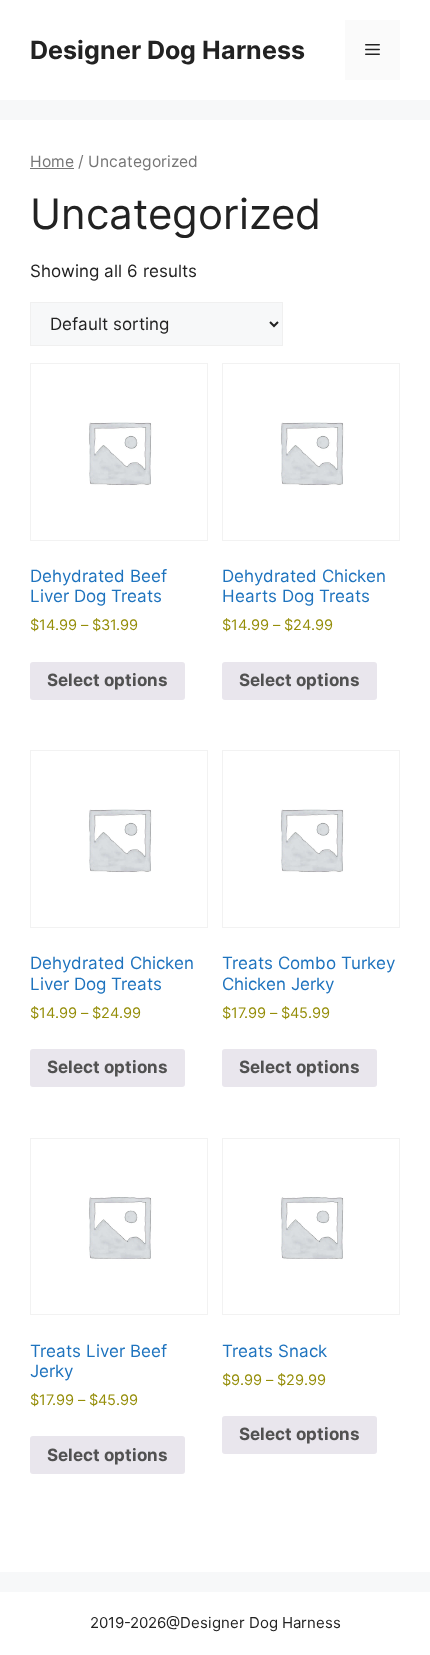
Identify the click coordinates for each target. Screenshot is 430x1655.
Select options (107, 680)
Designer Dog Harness (167, 50)
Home (52, 161)
